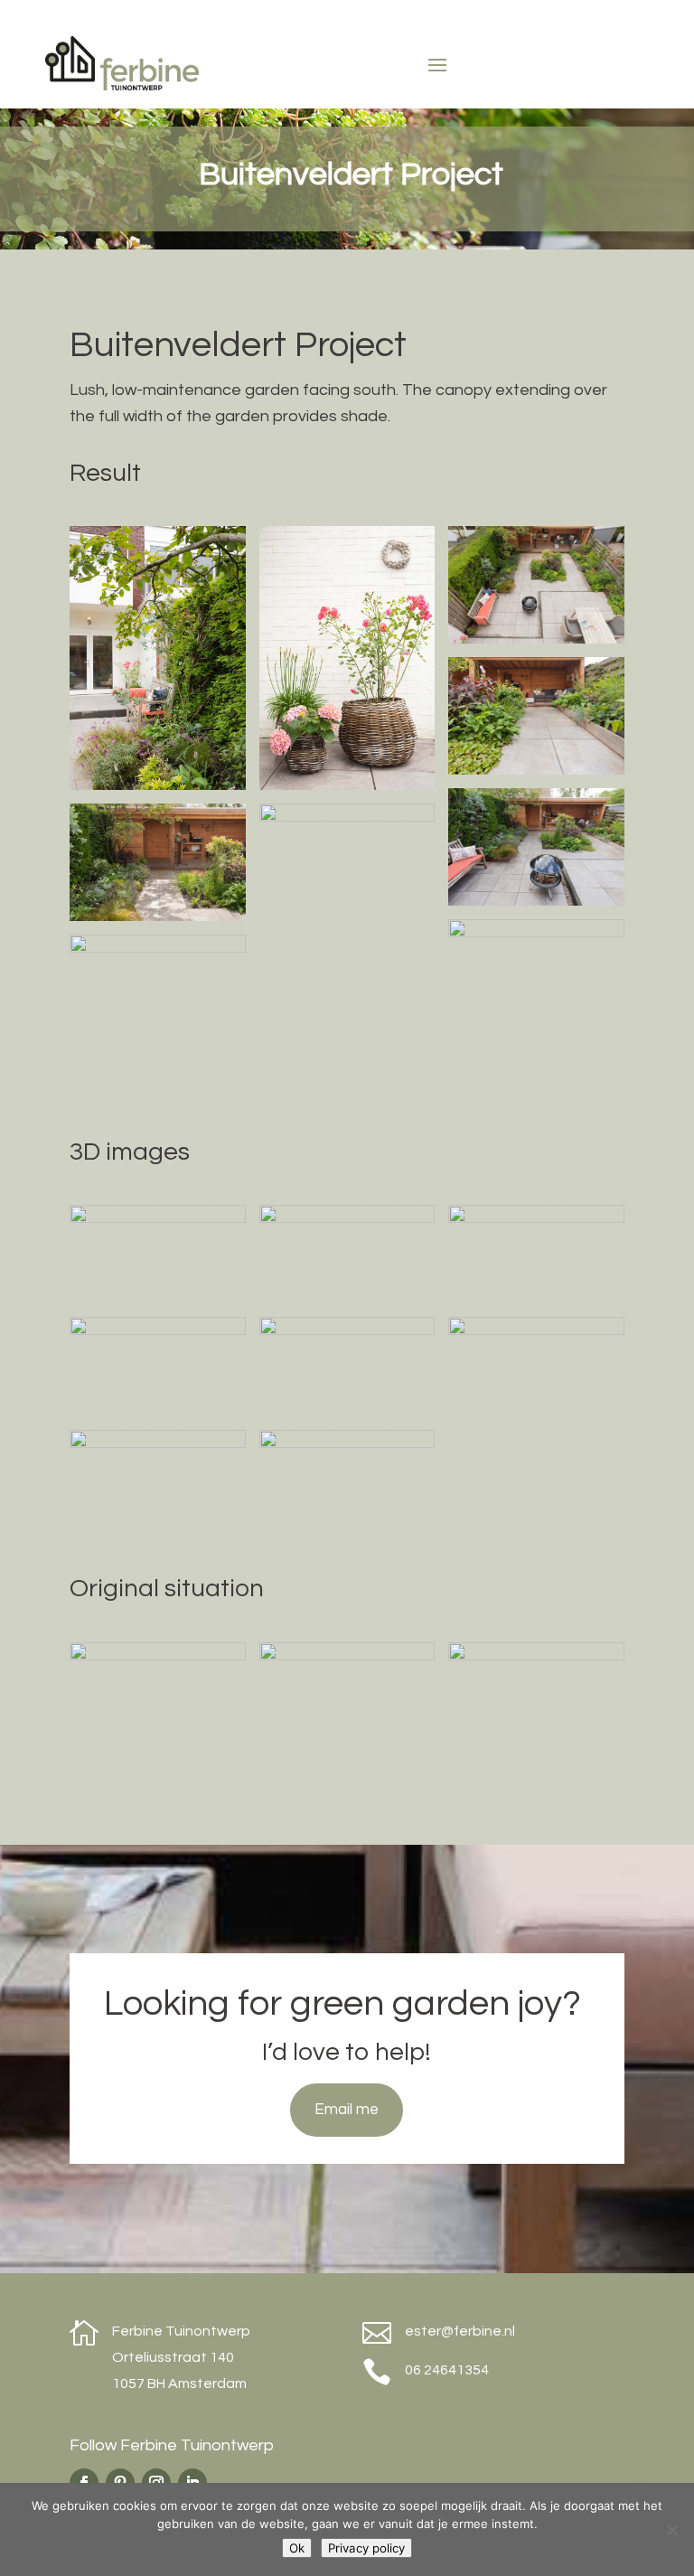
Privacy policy (366, 2548)
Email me (347, 2110)
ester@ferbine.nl (460, 2331)
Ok (297, 2548)
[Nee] (671, 2530)
